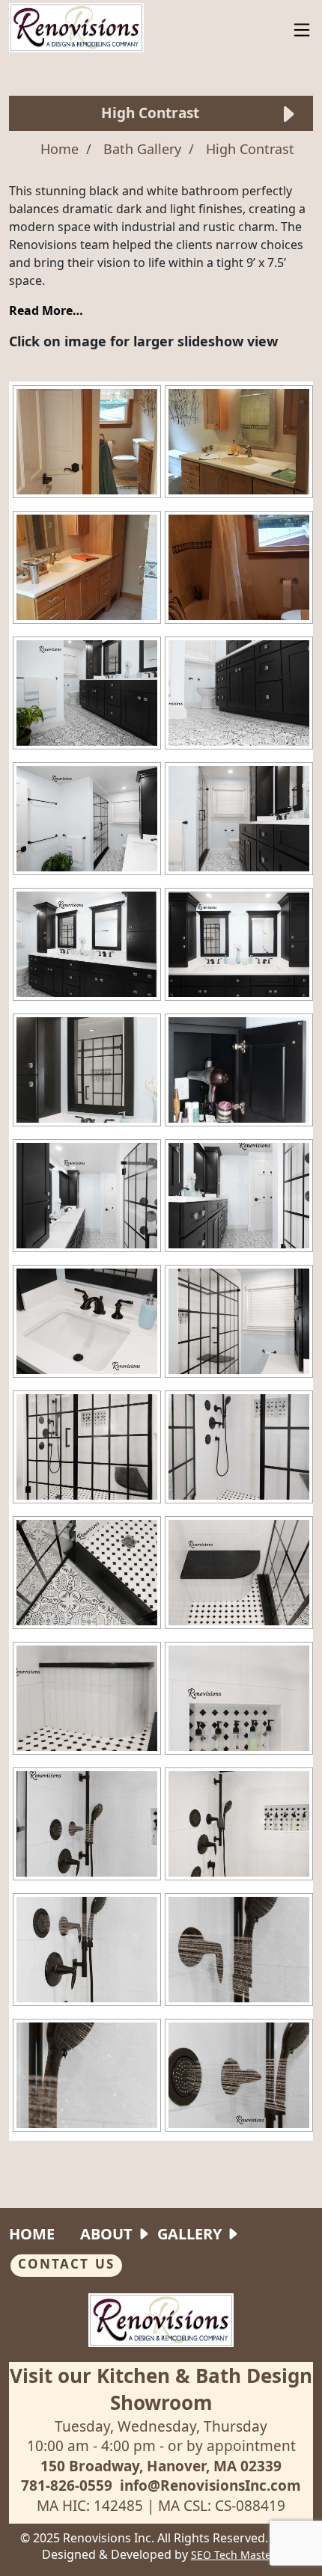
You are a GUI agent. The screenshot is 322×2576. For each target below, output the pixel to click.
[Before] (87, 442)
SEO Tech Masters (236, 2555)
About (106, 2234)
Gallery (189, 2234)
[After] (87, 693)
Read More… (46, 310)
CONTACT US (66, 2264)
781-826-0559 (67, 2485)
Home (32, 2234)
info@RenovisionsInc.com (210, 2485)
